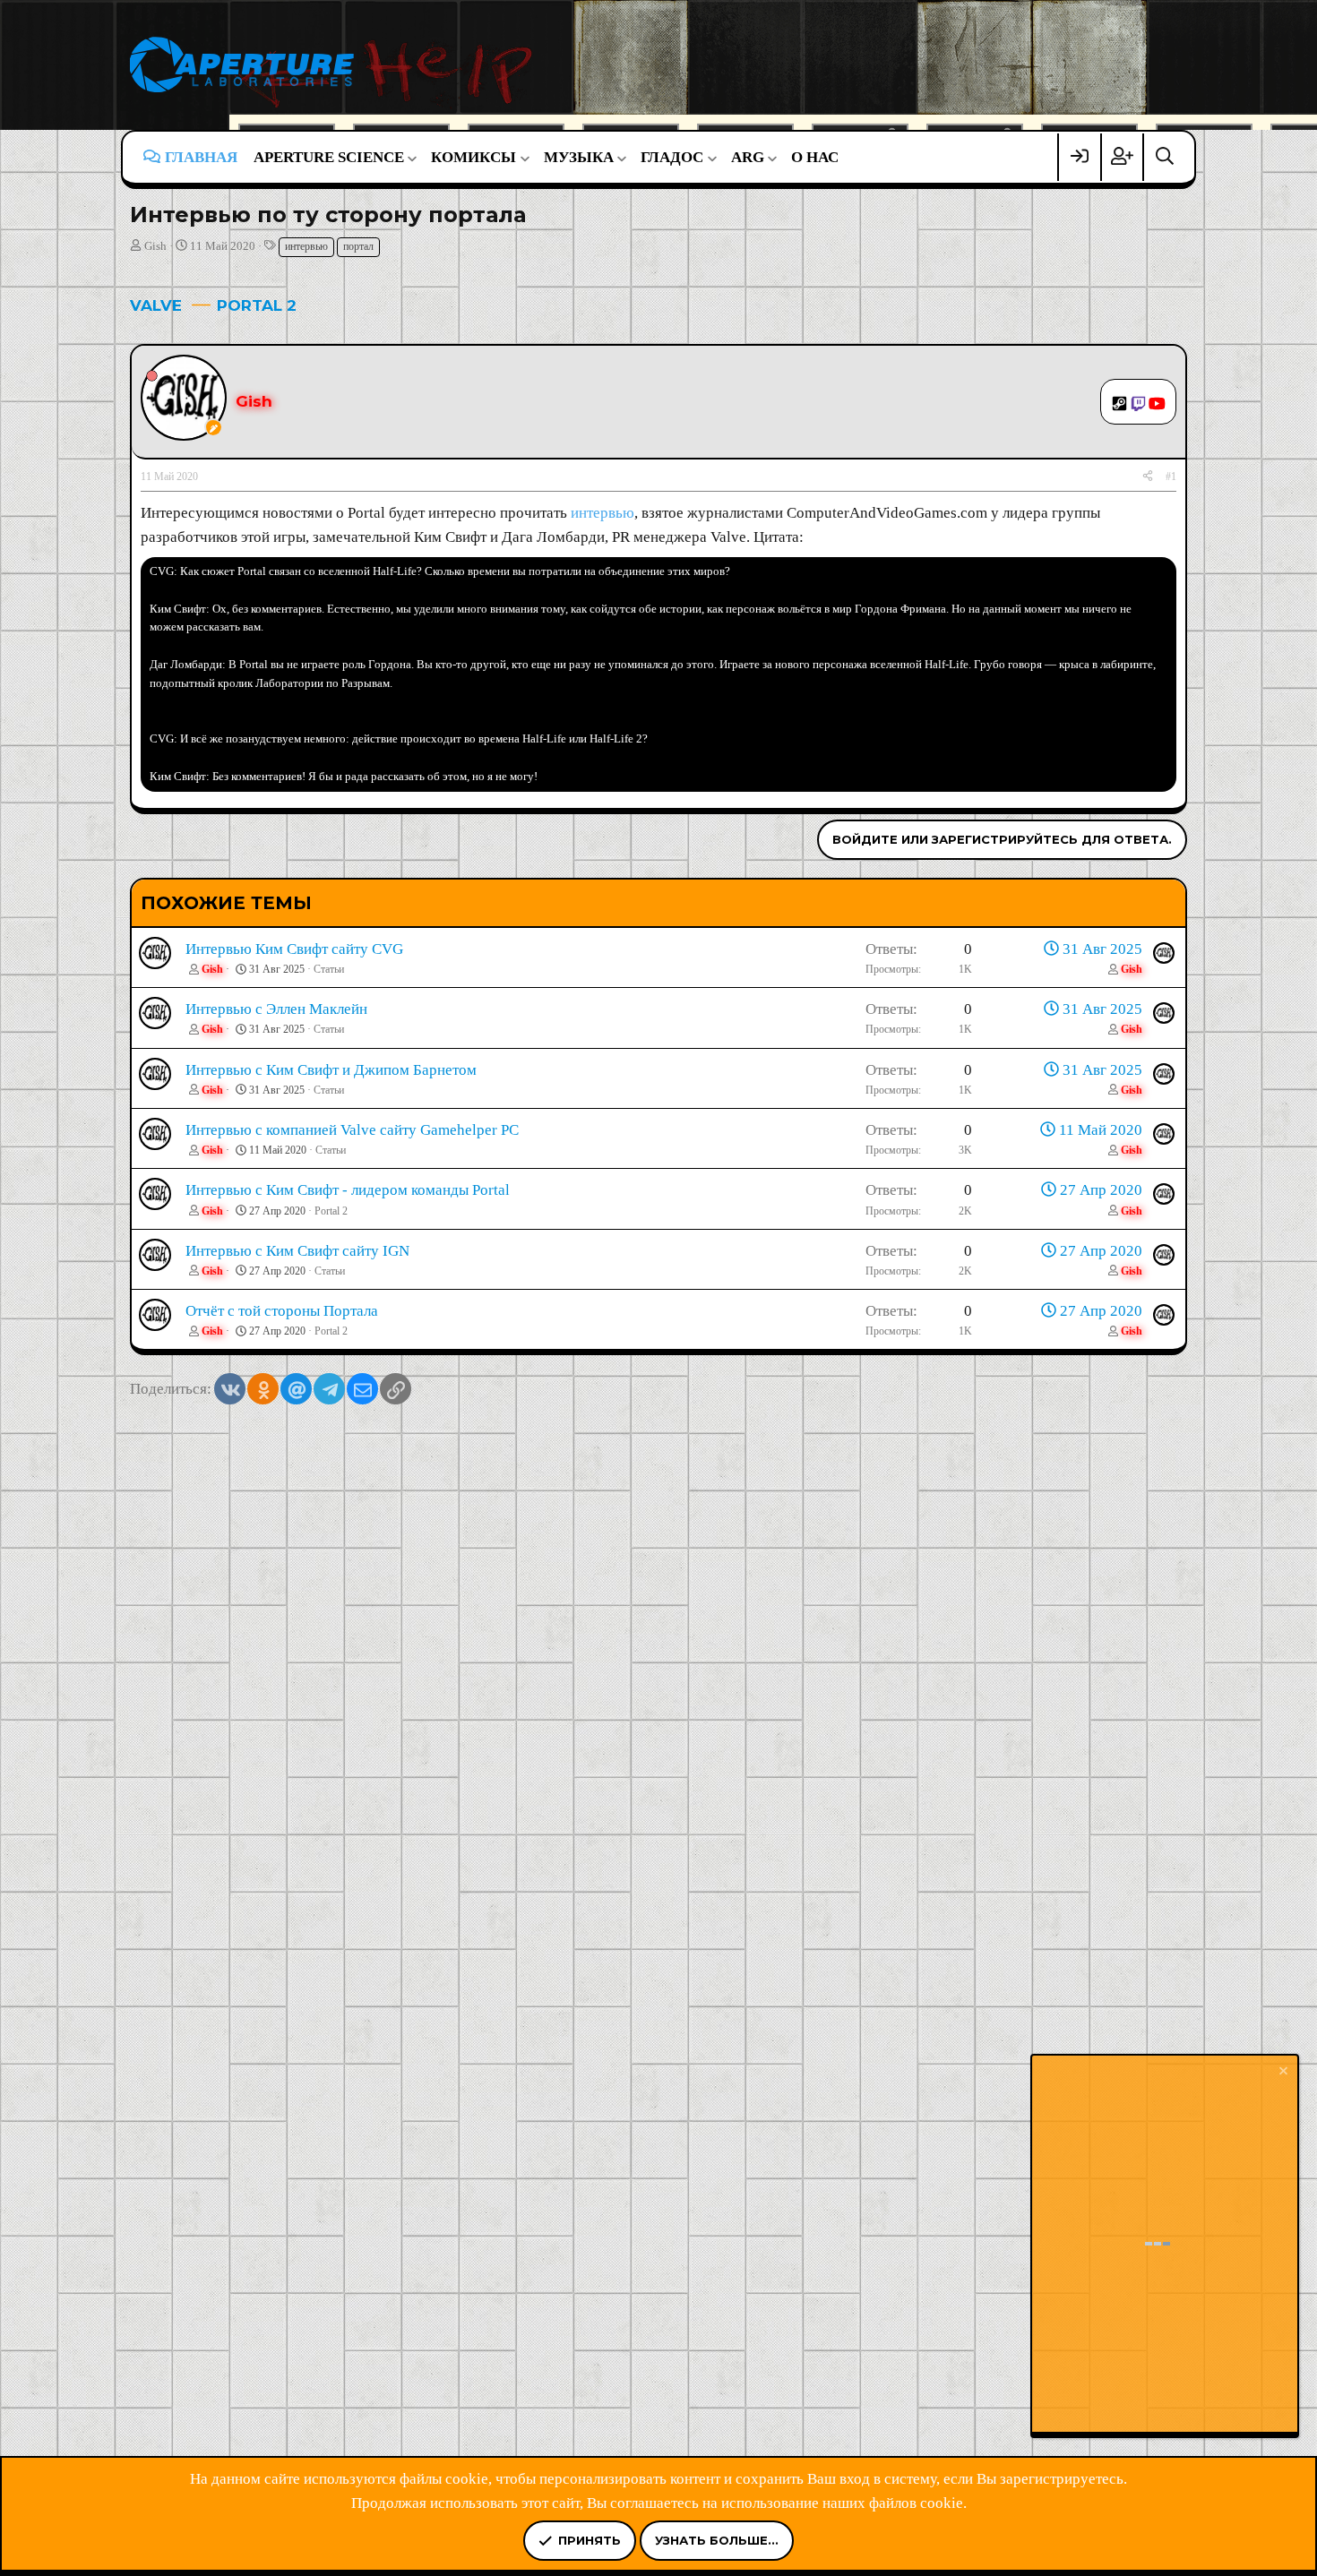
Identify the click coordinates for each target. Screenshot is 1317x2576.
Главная (201, 157)
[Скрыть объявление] (1282, 2073)
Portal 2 (331, 1211)
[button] (334, 157)
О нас (815, 157)
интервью (306, 246)
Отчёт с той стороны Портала (282, 1311)
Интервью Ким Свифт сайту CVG (294, 949)
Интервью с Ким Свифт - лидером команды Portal (348, 1190)
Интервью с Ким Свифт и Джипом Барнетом (331, 1070)
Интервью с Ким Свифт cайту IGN (297, 1251)
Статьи (329, 969)
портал (358, 246)
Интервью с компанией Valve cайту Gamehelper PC (352, 1130)
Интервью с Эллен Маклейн (276, 1009)
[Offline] (152, 375)
